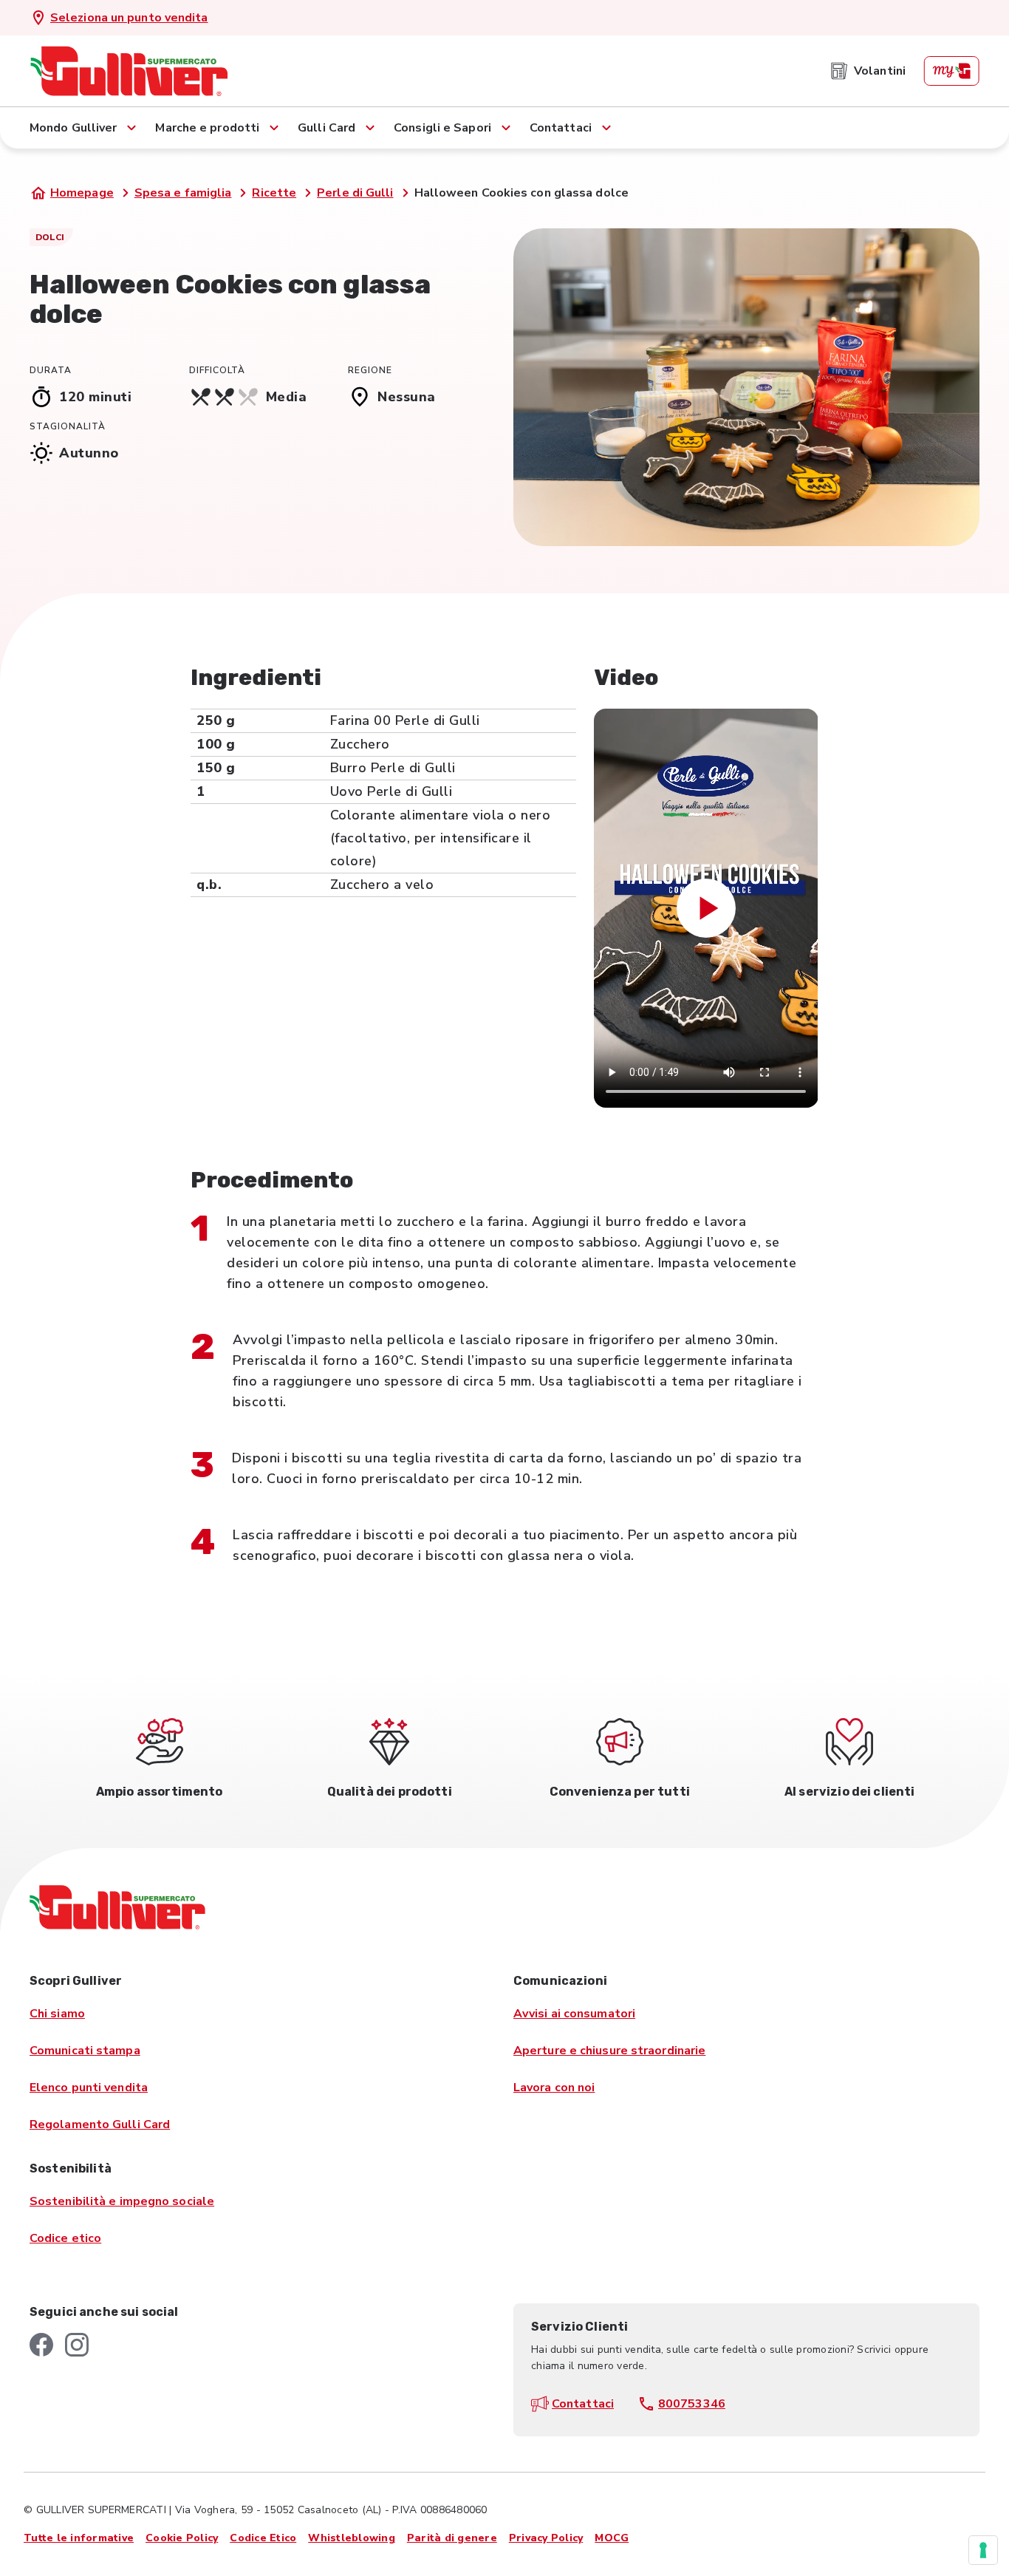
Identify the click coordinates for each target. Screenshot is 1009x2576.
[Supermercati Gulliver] (129, 71)
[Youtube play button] (706, 908)
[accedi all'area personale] (951, 71)
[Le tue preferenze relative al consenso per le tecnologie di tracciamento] (983, 2550)
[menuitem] (868, 71)
